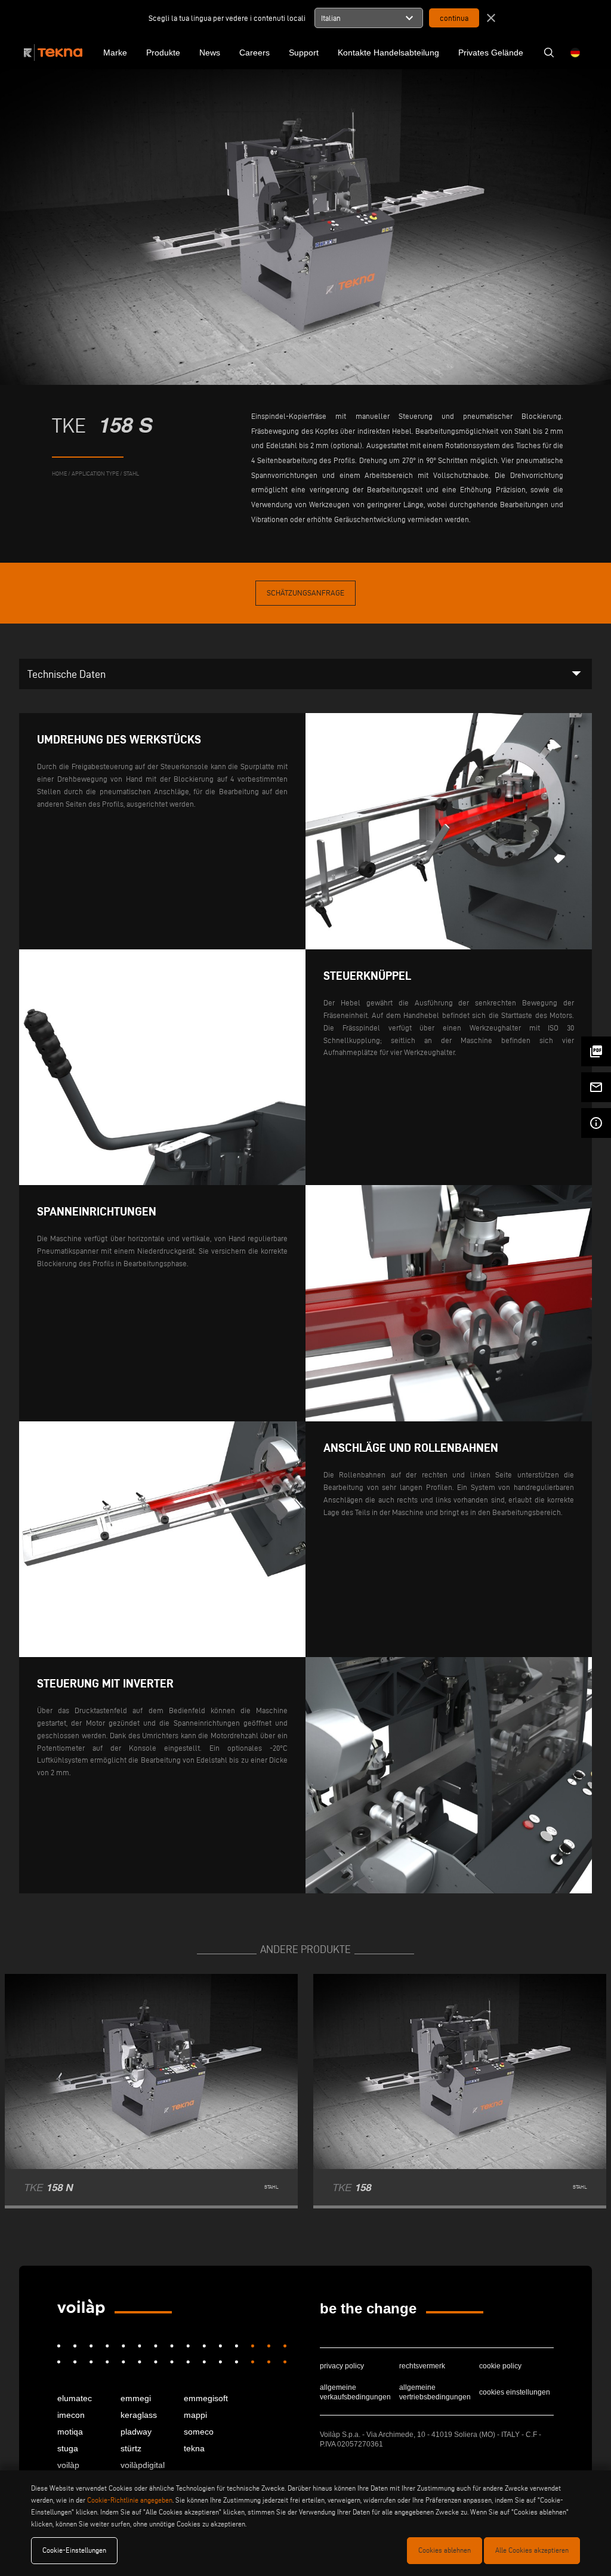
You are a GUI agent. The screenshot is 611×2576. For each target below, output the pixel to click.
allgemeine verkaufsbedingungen (355, 2392)
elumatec (75, 2398)
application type (95, 473)
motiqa (70, 2432)
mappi (195, 2415)
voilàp (68, 2465)
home (59, 473)
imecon (71, 2415)
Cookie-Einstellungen (74, 2550)
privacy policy (342, 2366)
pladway (136, 2432)
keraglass (139, 2415)
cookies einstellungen (515, 2392)
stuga (68, 2448)
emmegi (136, 2398)
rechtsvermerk (422, 2366)
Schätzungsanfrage (305, 593)
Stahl (131, 473)
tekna (194, 2448)
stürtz (131, 2448)
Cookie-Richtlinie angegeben (130, 2500)
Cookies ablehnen (445, 2550)
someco (199, 2432)
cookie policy (500, 2366)
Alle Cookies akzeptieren (532, 2550)
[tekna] (81, 2307)
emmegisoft (206, 2398)
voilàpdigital (143, 2465)
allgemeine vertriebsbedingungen (435, 2392)
